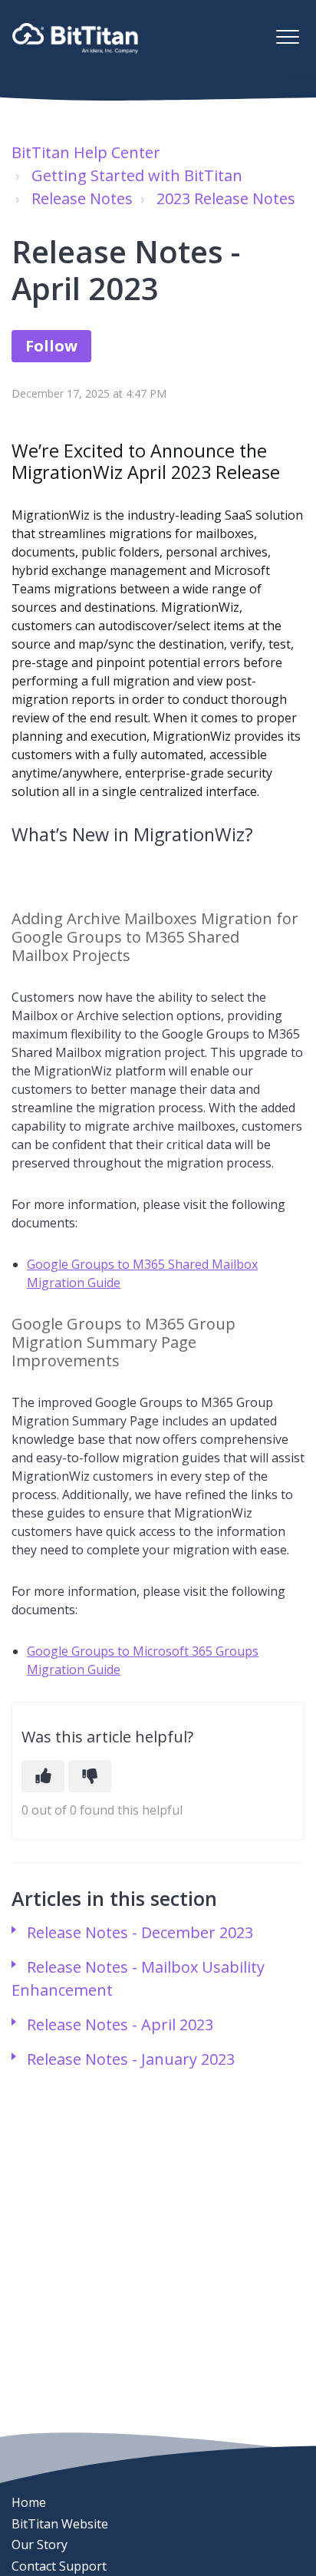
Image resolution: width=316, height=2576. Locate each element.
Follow (51, 346)
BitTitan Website (60, 2524)
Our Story (39, 2545)
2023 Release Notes (226, 198)
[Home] (75, 38)
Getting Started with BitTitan (137, 175)
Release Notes (82, 198)
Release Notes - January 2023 (131, 2059)
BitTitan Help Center (86, 152)
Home (29, 2502)
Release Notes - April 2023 (120, 2024)
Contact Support (59, 2566)
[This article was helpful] (43, 1776)
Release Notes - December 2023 (140, 1932)
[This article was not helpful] (90, 1776)
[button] (287, 36)
